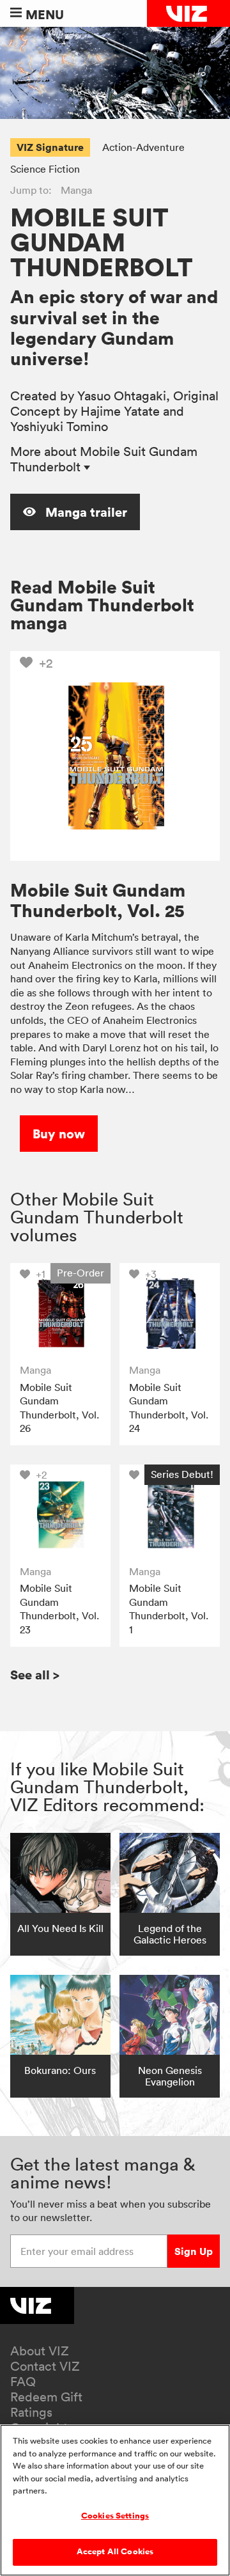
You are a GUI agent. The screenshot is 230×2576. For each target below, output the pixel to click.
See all (35, 1675)
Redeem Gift (46, 2397)
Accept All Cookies (115, 2552)
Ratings (31, 2412)
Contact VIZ (45, 2366)
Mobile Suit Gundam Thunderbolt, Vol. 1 (169, 1609)
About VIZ (40, 2351)
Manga (76, 190)
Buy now (59, 1134)
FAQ (23, 2382)
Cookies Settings (115, 2516)
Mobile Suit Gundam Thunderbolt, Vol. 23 (59, 1609)
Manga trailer (85, 512)
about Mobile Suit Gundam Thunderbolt (104, 459)
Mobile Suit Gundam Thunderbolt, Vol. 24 (169, 1408)
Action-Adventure (143, 147)
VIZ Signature (50, 147)
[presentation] (60, 1313)
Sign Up (194, 2251)
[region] (115, 2500)
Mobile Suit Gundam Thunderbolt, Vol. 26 (59, 1408)
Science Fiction (45, 169)
